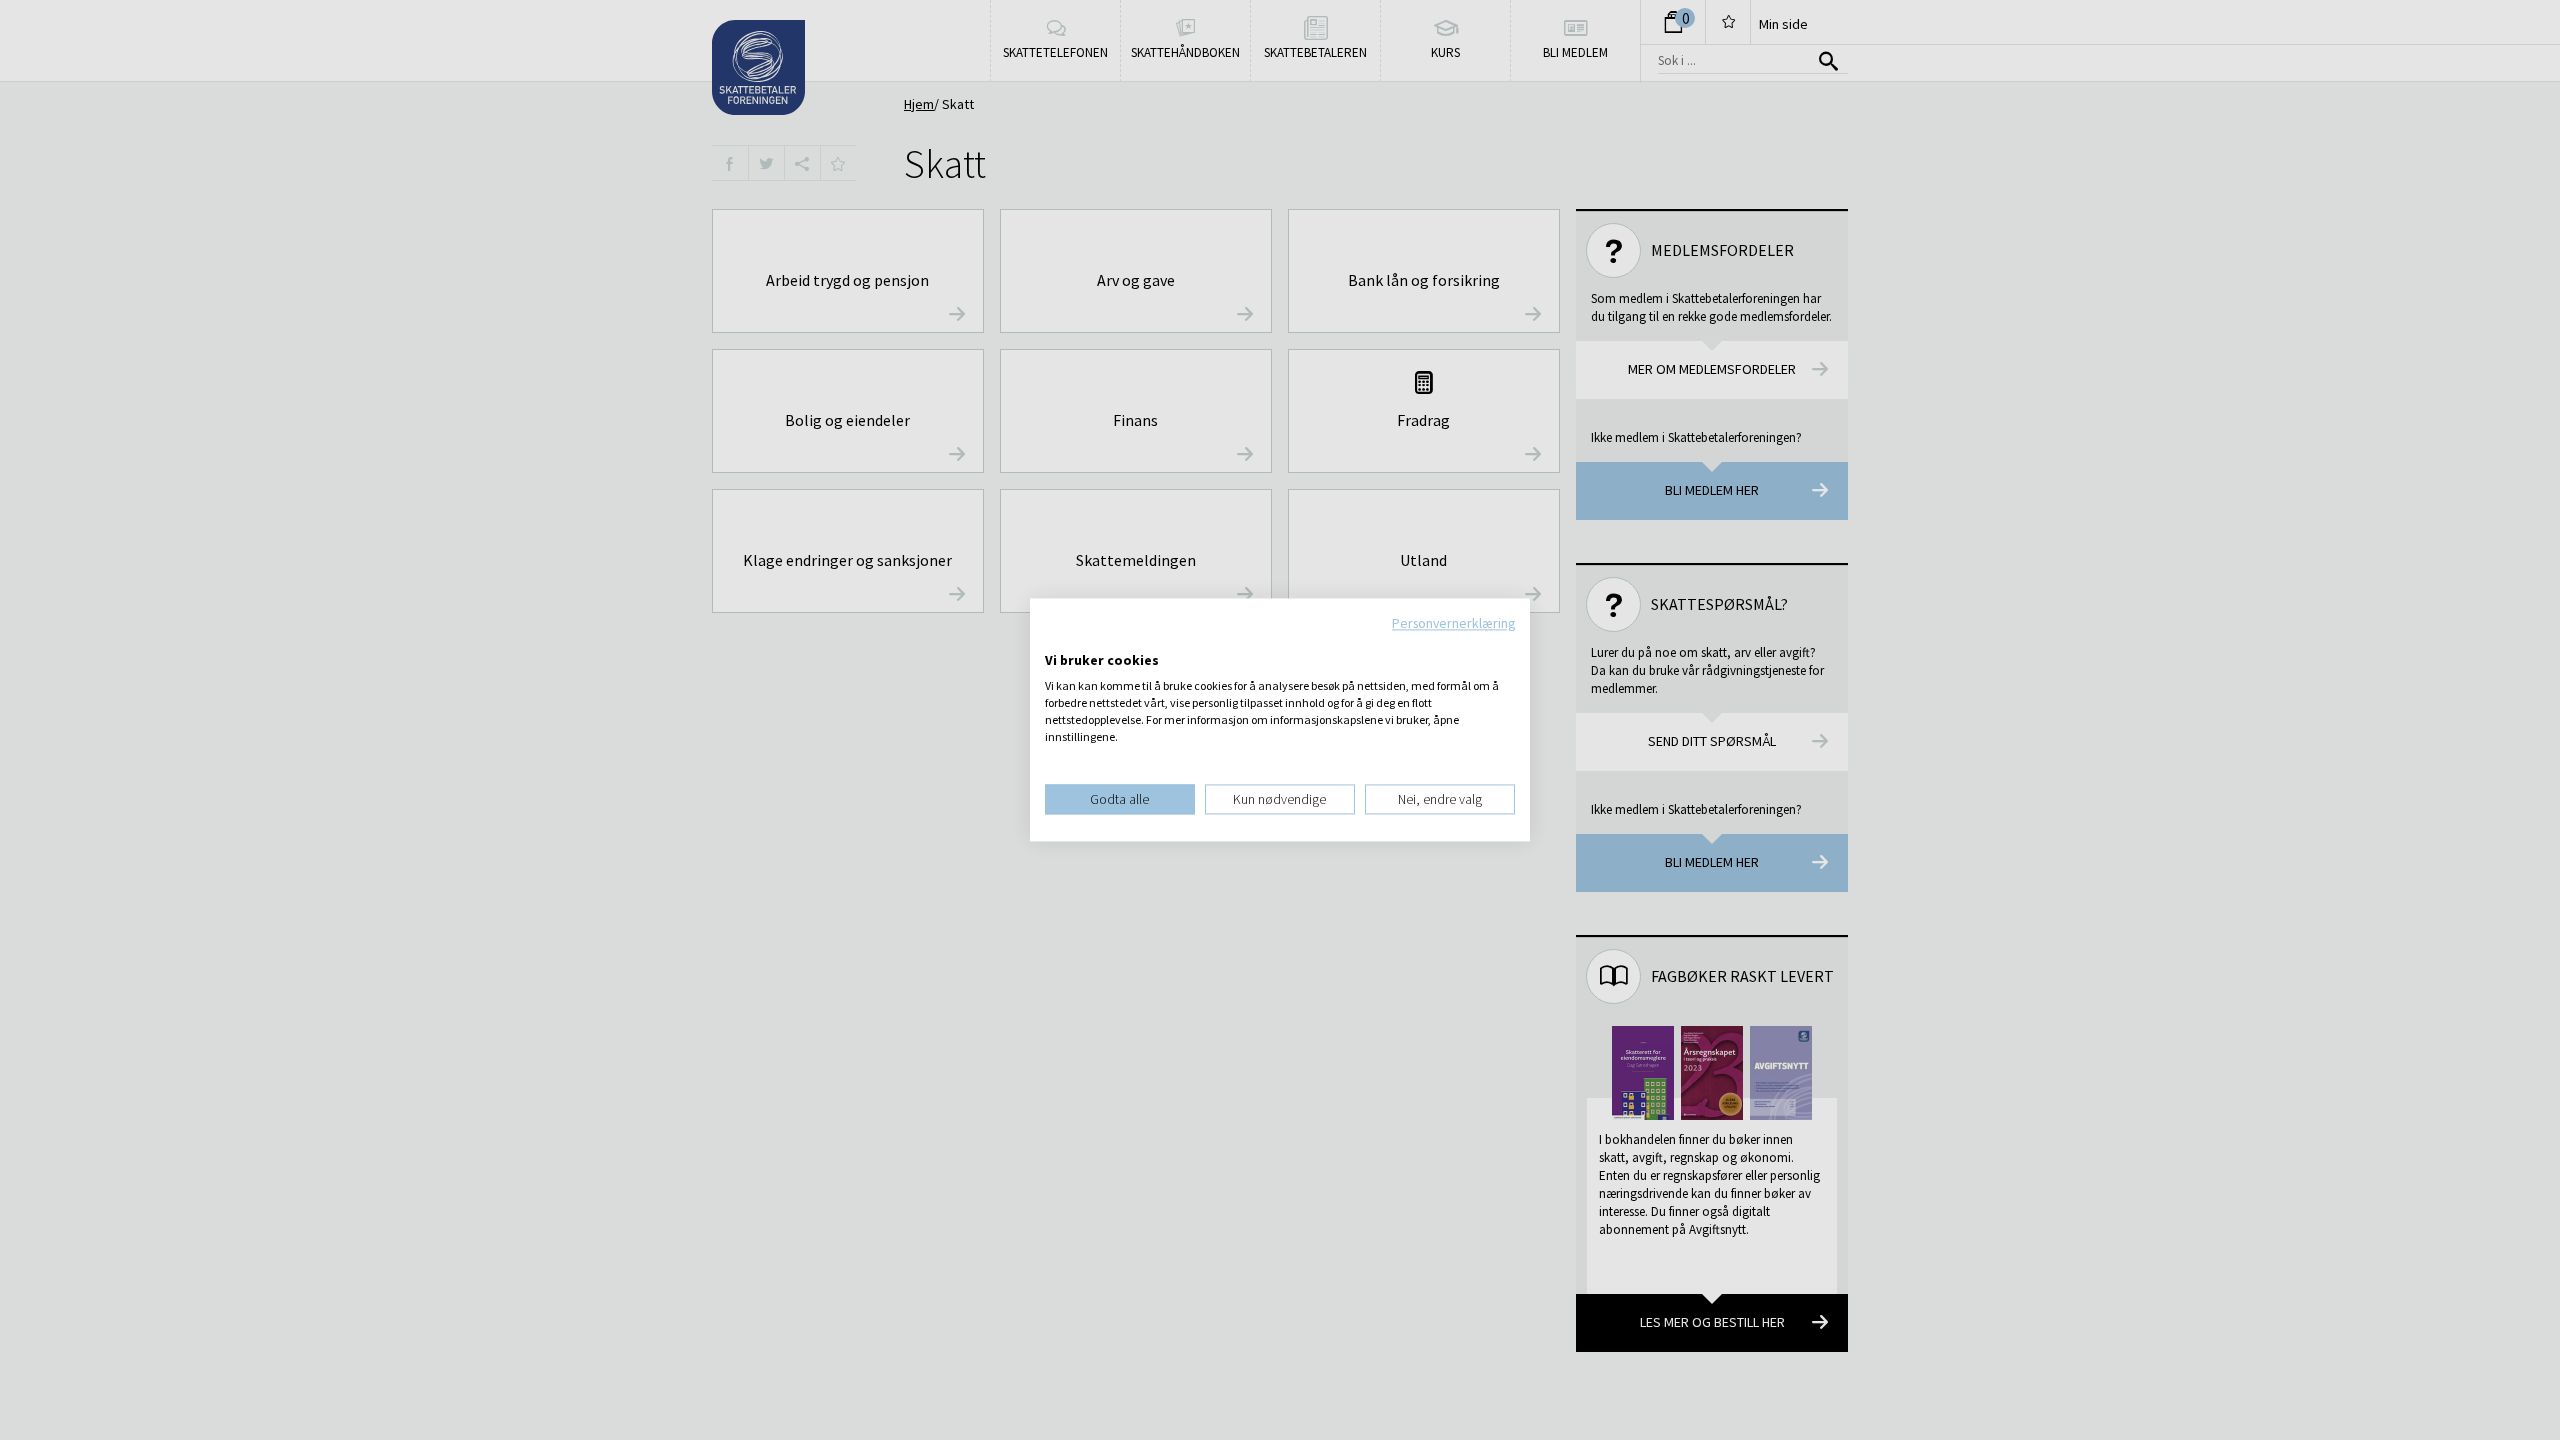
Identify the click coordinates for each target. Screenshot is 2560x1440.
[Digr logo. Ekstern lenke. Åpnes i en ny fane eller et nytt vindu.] (1058, 640)
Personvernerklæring (1453, 623)
